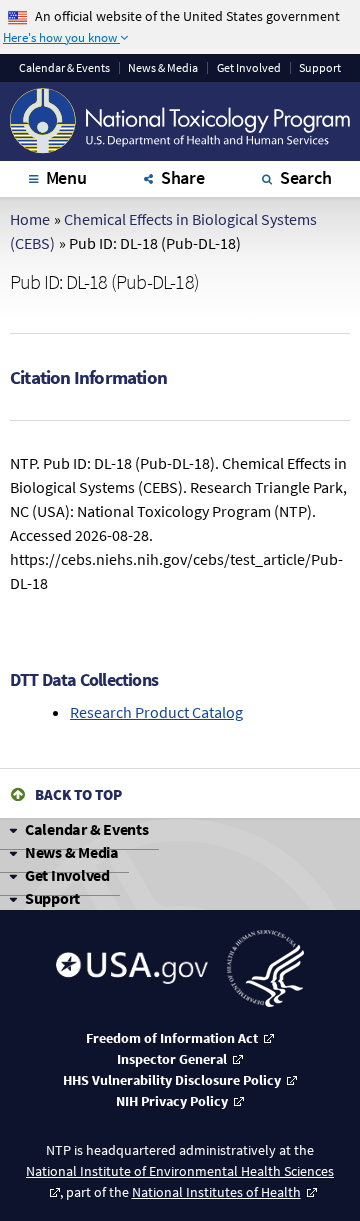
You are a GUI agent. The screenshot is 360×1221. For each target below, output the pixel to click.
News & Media (163, 68)
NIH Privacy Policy (172, 1101)
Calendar (64, 68)
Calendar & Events (87, 829)
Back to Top (78, 794)
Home (30, 219)
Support (320, 68)
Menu (66, 177)
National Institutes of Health (216, 1192)
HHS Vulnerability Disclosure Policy (172, 1080)
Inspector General (172, 1059)
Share (183, 177)
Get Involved (249, 68)
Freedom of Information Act (172, 1038)
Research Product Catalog (156, 712)
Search (306, 177)
